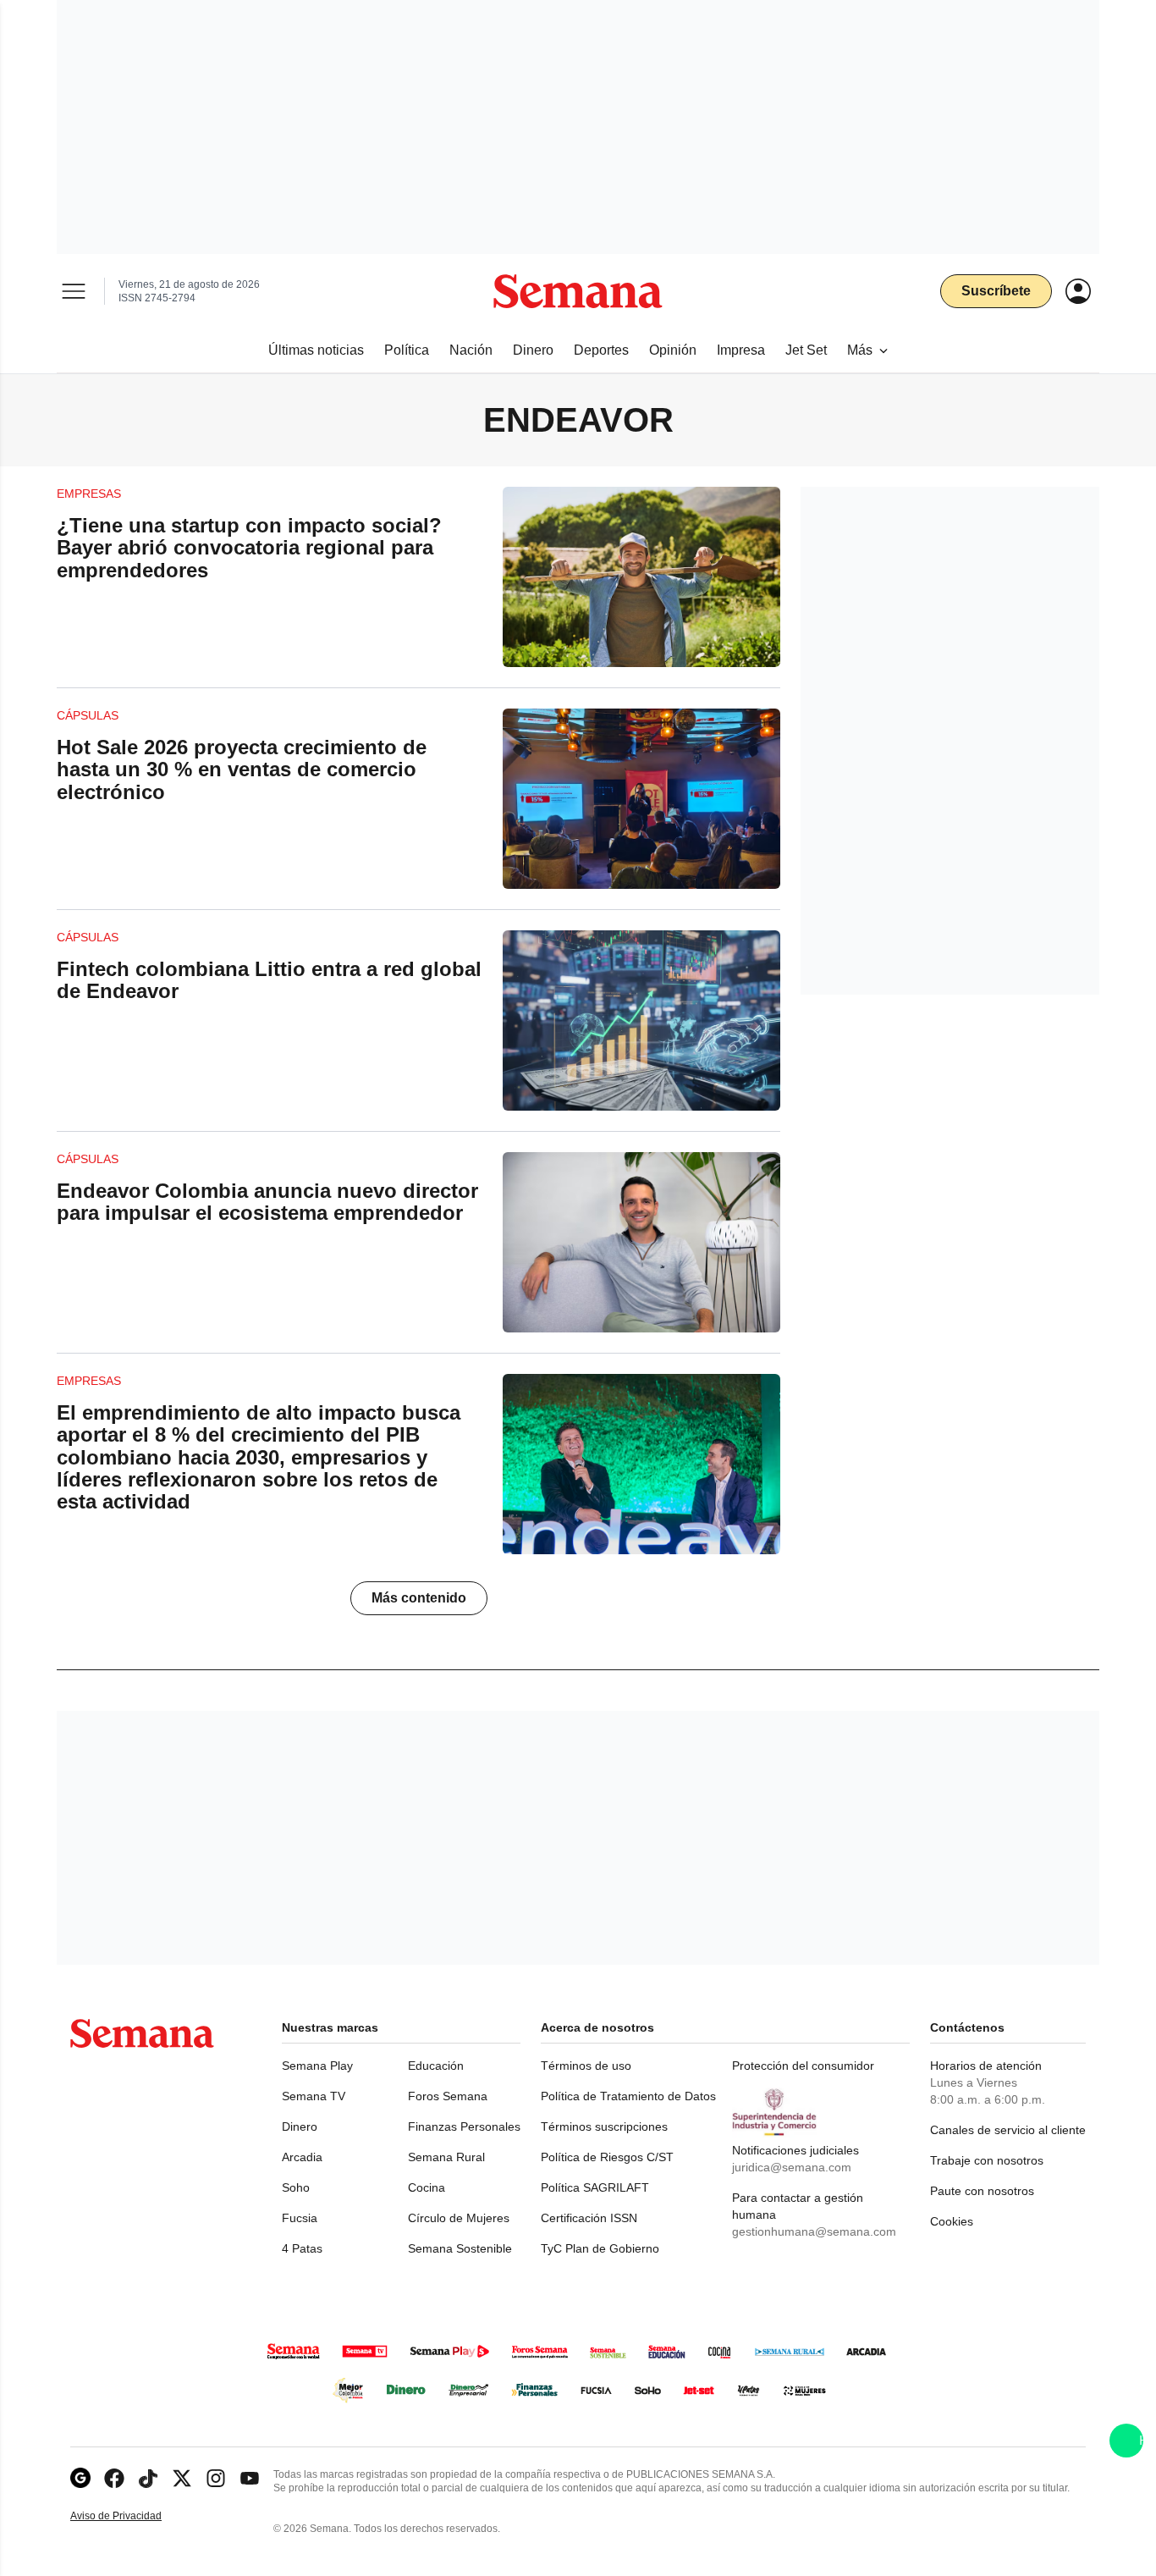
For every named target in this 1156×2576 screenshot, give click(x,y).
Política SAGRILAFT (595, 2187)
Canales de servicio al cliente (1008, 2130)
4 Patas (302, 2248)
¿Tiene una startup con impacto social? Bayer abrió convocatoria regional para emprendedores (249, 548)
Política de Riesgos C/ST (607, 2157)
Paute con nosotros (982, 2191)
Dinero (300, 2126)
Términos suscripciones (604, 2126)
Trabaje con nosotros (987, 2160)
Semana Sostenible (460, 2248)
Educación (436, 2066)
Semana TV (314, 2096)
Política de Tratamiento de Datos (628, 2096)
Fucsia (300, 2218)
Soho (296, 2187)
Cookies (952, 2221)
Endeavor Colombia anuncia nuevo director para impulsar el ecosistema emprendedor (267, 1202)
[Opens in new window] (114, 2478)
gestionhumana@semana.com (814, 2231)
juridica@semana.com (792, 2167)
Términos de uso (586, 2066)
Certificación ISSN (589, 2218)
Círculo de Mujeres (459, 2218)
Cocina (427, 2187)
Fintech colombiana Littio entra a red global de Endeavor (269, 980)
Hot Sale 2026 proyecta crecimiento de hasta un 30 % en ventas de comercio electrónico (242, 769)
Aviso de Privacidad (134, 2516)
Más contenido (419, 1598)
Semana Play (317, 2066)
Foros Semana (448, 2096)
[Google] (80, 2478)
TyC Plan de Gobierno (600, 2248)
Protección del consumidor (803, 2066)
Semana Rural (446, 2157)
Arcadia (302, 2157)
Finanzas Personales (464, 2126)
